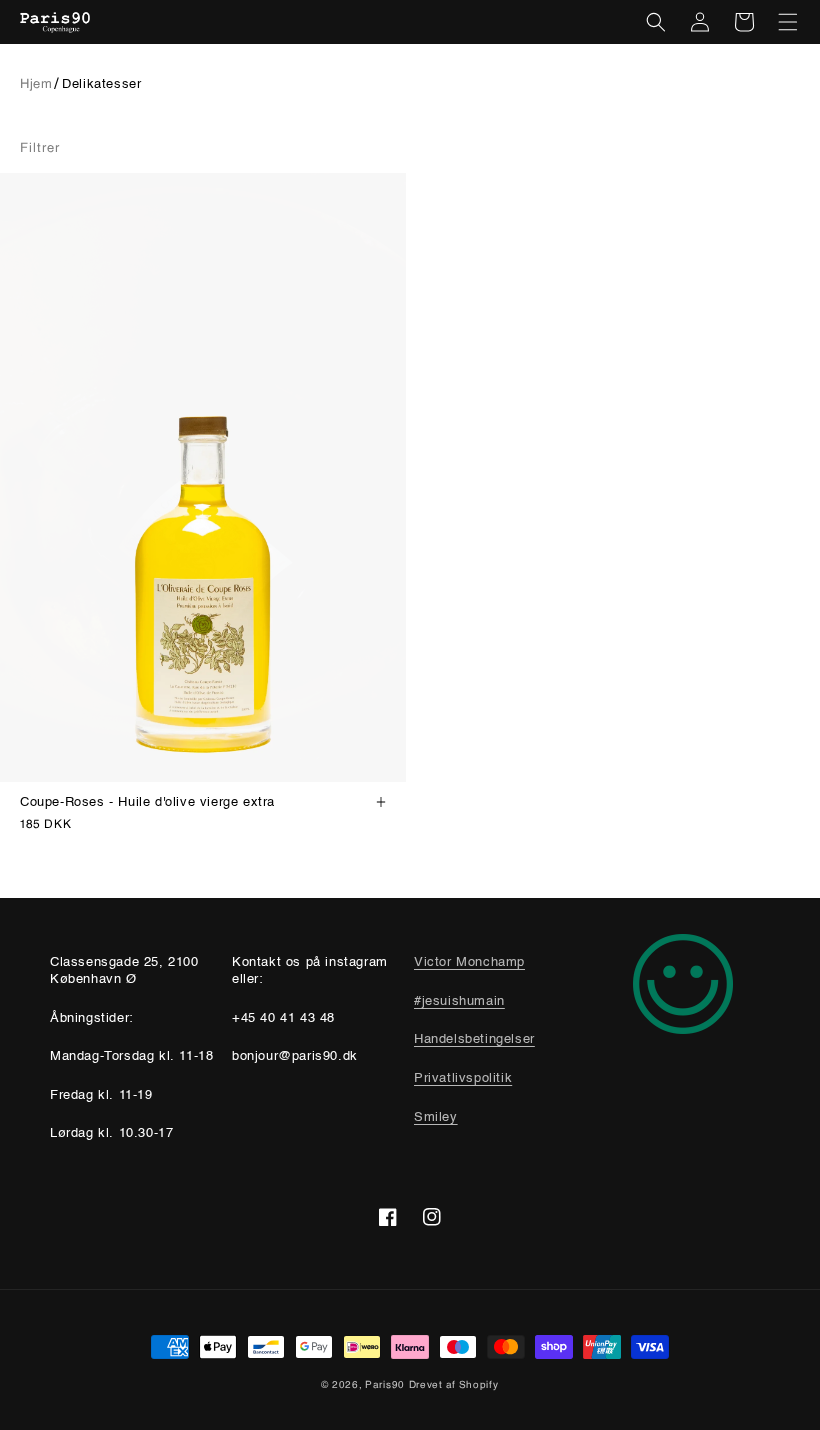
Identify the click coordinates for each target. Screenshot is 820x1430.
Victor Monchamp (469, 962)
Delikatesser (101, 84)
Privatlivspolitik (463, 1078)
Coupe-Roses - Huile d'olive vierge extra (147, 802)
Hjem (36, 83)
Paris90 (385, 1384)
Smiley (436, 1117)
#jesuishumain (459, 1001)
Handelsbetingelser (474, 1039)
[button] (656, 22)
